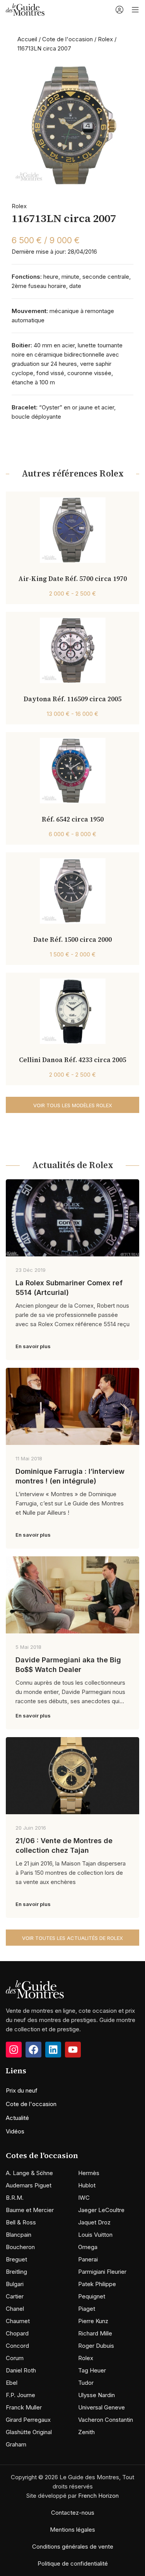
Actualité (17, 2118)
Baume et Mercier (30, 2210)
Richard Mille (95, 2333)
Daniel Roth (21, 2370)
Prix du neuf (22, 2090)
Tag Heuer (92, 2370)
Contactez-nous (73, 2513)
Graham (16, 2444)
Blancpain (19, 2235)
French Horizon (98, 2496)
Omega (88, 2247)
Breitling (16, 2272)
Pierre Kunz (93, 2321)
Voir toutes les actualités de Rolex (72, 1938)
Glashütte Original (29, 2432)
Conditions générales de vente (73, 2547)
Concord (17, 2346)
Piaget (87, 2309)
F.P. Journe (20, 2395)
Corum (15, 2358)
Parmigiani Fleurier (102, 2272)
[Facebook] (33, 2050)
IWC (84, 2198)
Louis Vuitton (95, 2235)
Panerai (88, 2259)
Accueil (27, 39)
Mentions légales (72, 2530)
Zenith (86, 2432)
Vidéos (15, 2131)
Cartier (15, 2296)
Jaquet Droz (94, 2222)
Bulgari (15, 2284)
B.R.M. (15, 2198)
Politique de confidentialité (73, 2563)
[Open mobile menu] (135, 10)
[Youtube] (73, 2050)
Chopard (17, 2333)
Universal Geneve (101, 2407)
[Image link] (35, 1989)
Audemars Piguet (29, 2185)
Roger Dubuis (96, 2346)
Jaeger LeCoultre (101, 2210)
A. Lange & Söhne (29, 2173)
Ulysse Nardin (96, 2395)
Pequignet (92, 2296)
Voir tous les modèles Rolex (73, 1105)
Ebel (12, 2383)
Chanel (15, 2309)
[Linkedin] (53, 2050)
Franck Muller (24, 2407)
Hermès (89, 2173)
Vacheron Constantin (106, 2420)
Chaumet (18, 2321)
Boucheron (20, 2247)
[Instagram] (14, 2050)
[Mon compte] (119, 10)
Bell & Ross (21, 2222)
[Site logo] (25, 9)
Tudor (86, 2383)
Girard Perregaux (28, 2420)
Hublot (87, 2185)
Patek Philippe (97, 2284)
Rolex (105, 39)
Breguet (16, 2259)
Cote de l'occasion (67, 39)
